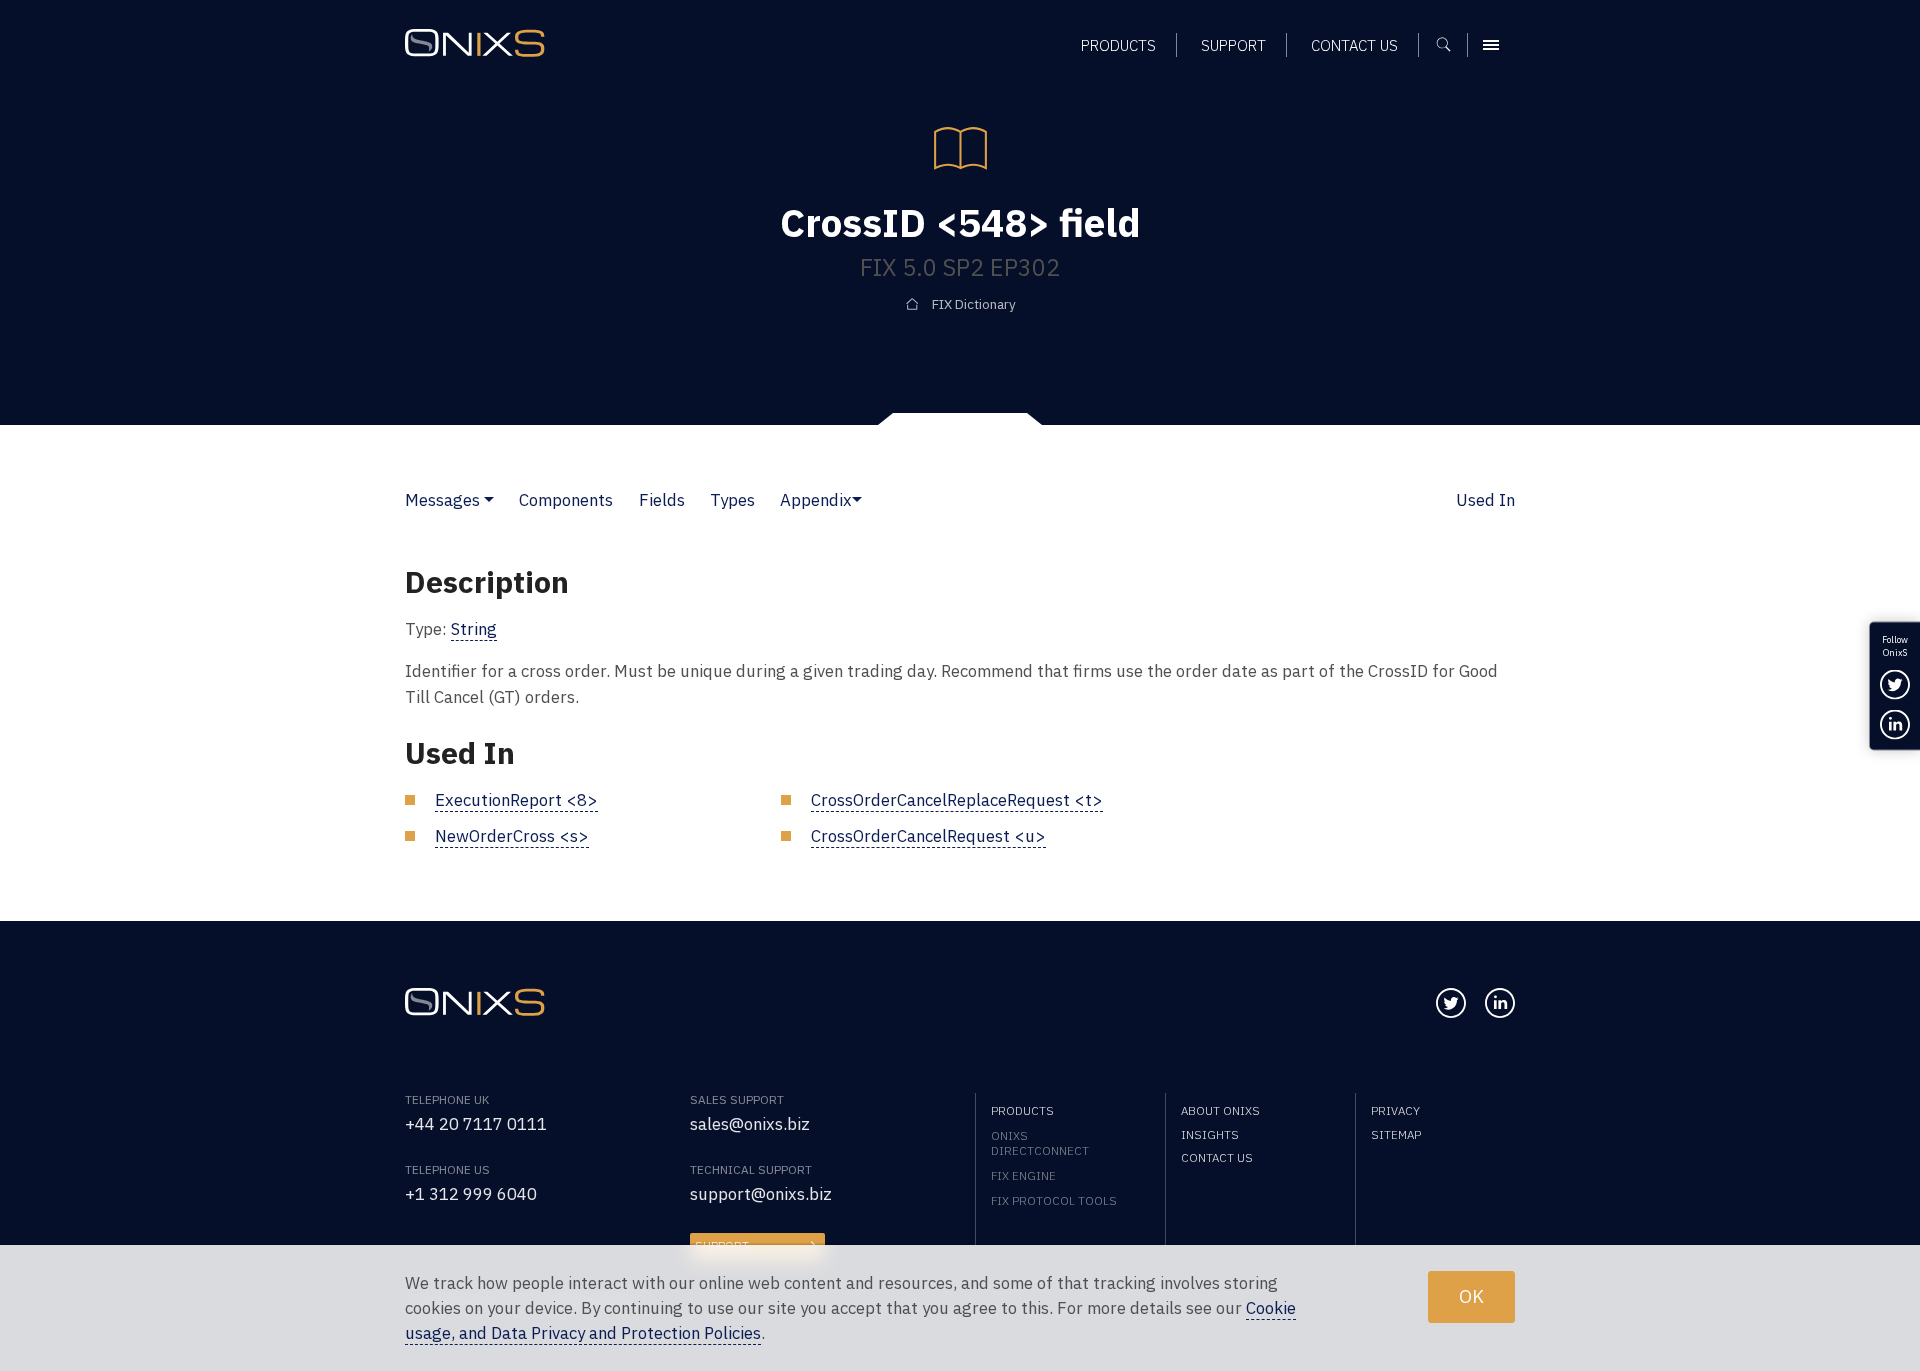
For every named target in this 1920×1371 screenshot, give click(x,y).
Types (732, 500)
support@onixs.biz (761, 1194)
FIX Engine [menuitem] (1023, 1175)
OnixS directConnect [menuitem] (1040, 1143)
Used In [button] (1485, 500)
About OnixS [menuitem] (1220, 1110)
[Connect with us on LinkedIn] (1500, 1003)
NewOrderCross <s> (512, 836)
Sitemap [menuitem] (1396, 1134)
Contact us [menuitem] (1354, 45)
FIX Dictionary (974, 304)
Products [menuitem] (1118, 45)
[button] (489, 500)
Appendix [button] (816, 500)
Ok (1471, 1296)
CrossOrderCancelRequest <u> (928, 836)
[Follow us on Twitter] (1451, 1003)
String (474, 629)
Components (566, 500)
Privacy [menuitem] (1395, 1110)
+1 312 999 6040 (471, 1194)
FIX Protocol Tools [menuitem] (1054, 1200)
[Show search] (1450, 45)
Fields (662, 500)
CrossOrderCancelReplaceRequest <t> (957, 800)
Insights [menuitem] (1210, 1134)
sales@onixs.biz (750, 1124)
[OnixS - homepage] (475, 43)
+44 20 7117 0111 (476, 1124)
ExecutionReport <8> (516, 800)
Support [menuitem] (1233, 45)
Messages (442, 500)
